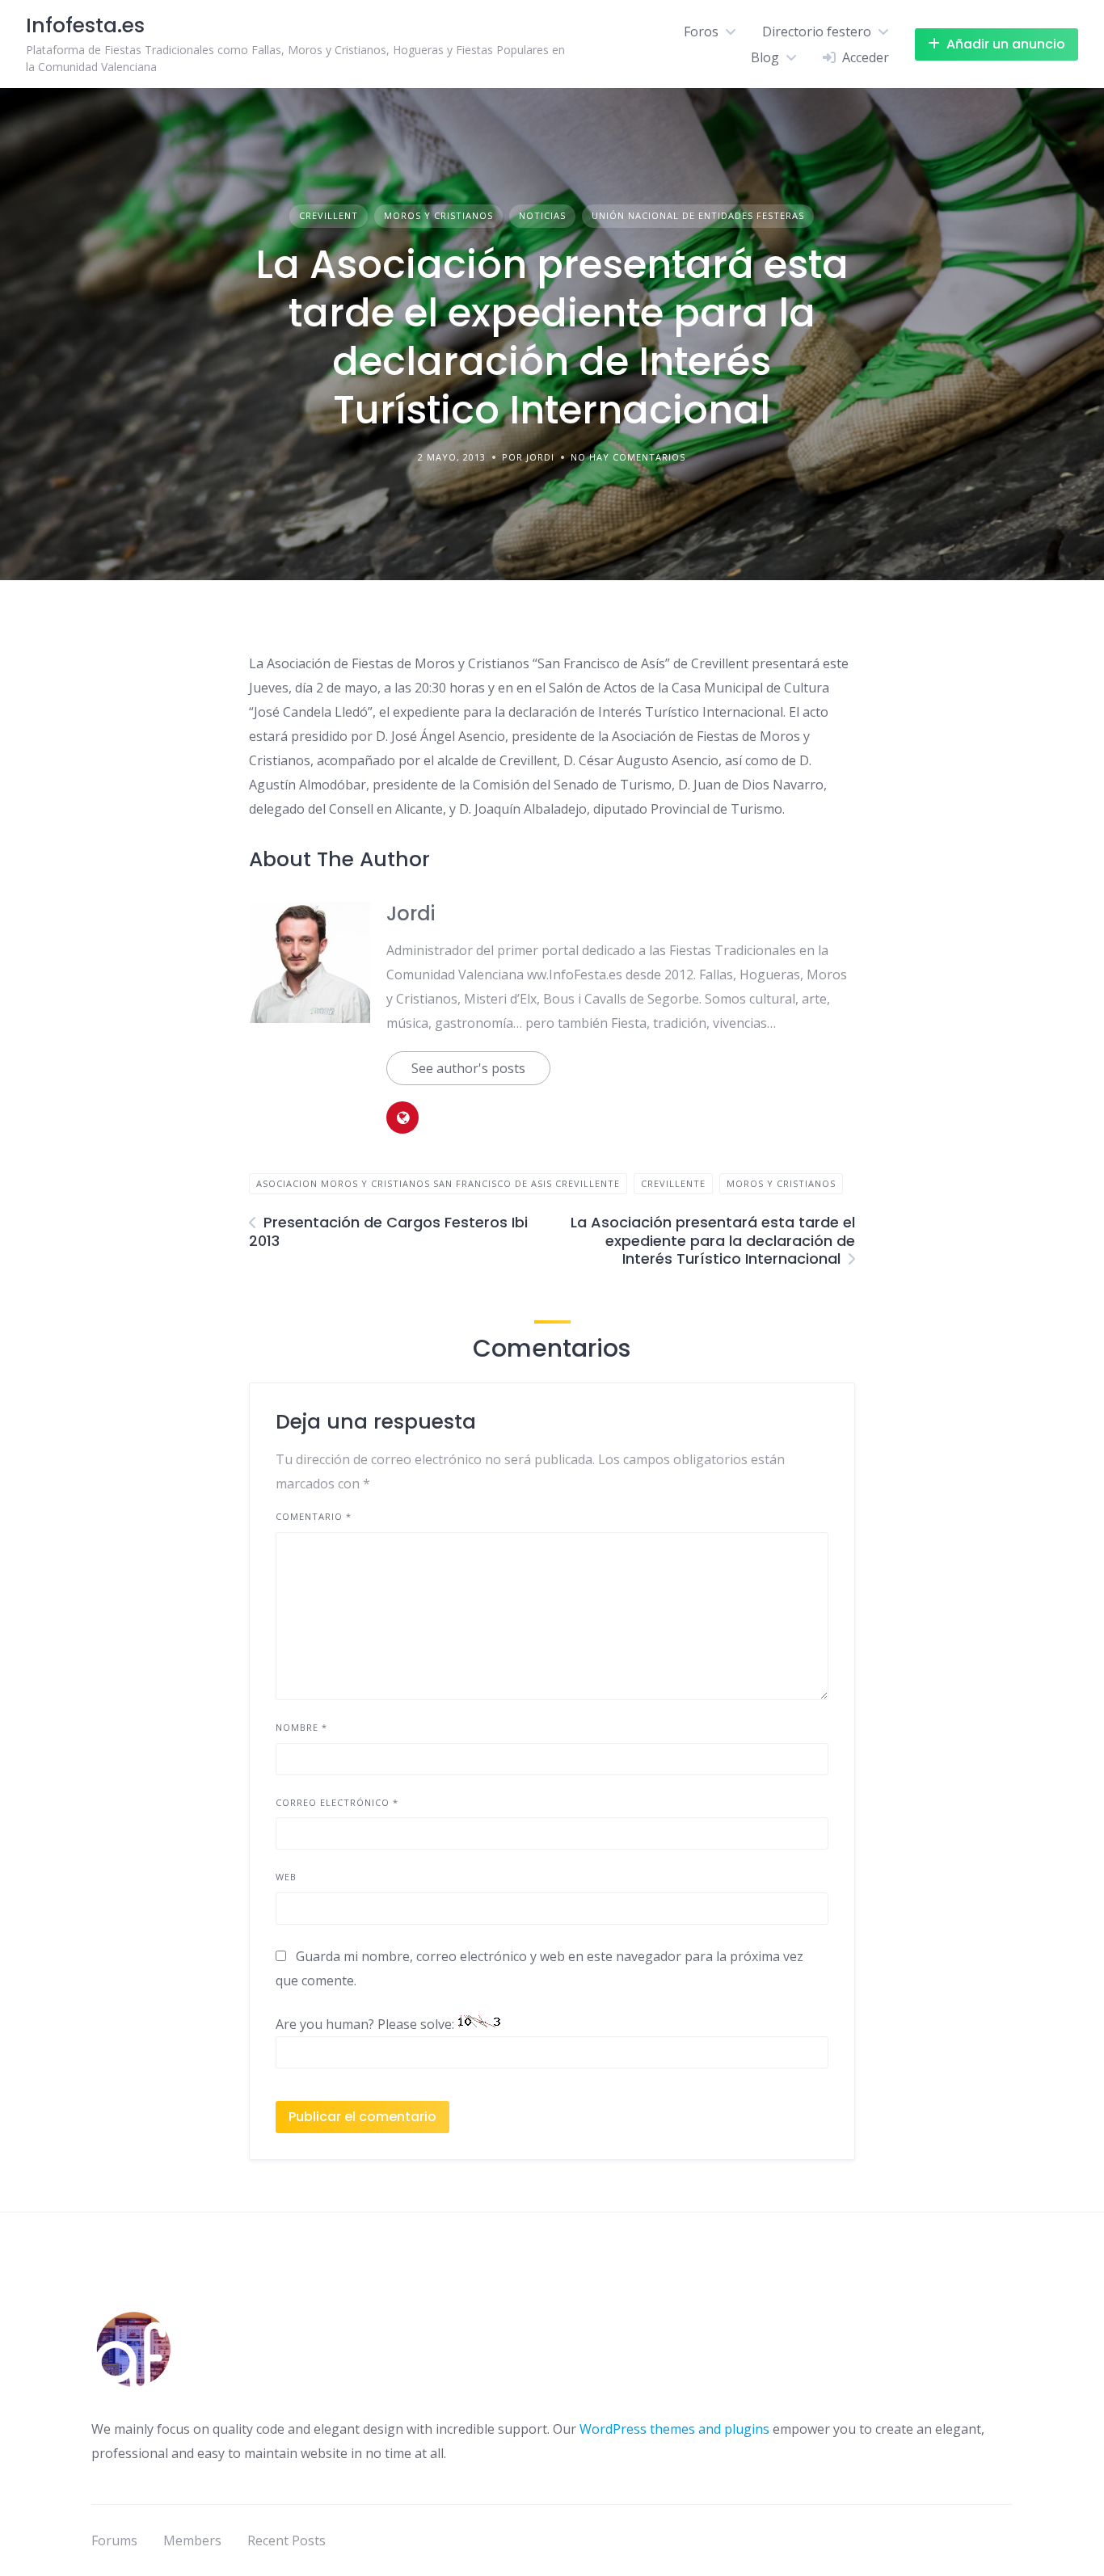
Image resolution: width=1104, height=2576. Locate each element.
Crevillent (329, 215)
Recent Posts (287, 2540)
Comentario (314, 1516)
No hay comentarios (628, 457)
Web (286, 1877)
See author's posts (468, 1068)
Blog (765, 57)
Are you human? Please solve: (367, 2024)
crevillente (673, 1183)
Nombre (301, 1727)
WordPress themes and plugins (674, 2429)
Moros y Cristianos (438, 215)
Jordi (411, 913)
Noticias (542, 215)
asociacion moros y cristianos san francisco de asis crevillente (438, 1183)
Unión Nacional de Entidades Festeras (698, 215)
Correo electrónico (337, 1802)
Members (192, 2540)
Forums (114, 2540)
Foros (701, 32)
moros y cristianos (781, 1183)
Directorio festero (817, 32)
